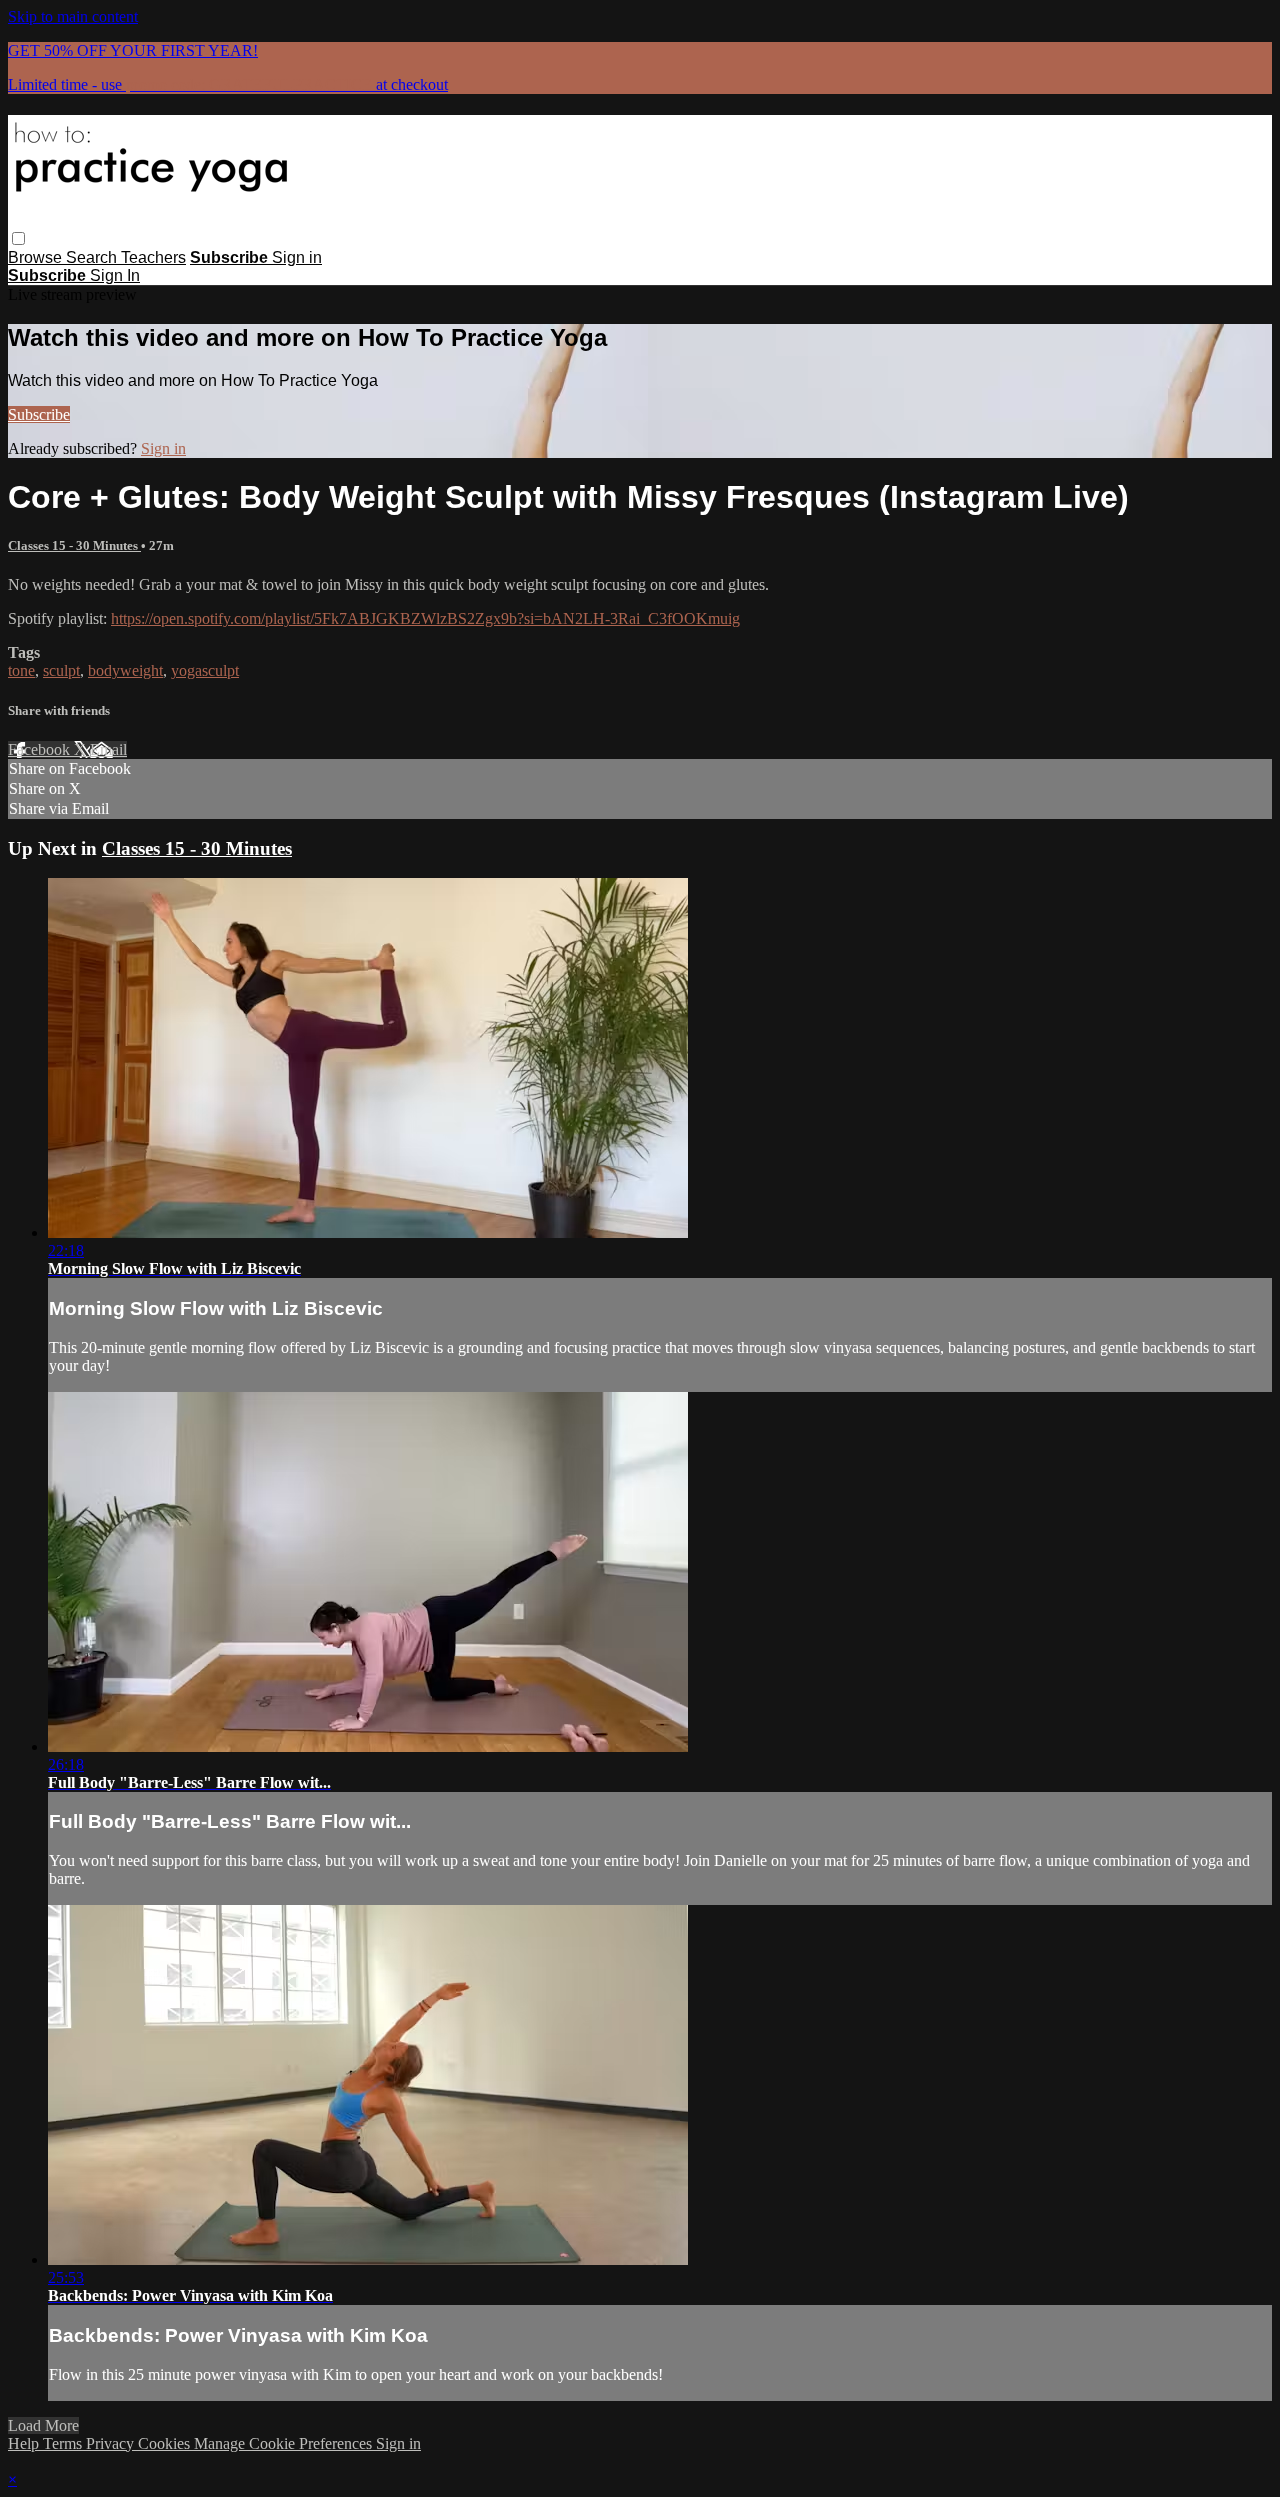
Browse (37, 257)
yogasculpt (205, 670)
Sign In (115, 275)
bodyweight (125, 670)
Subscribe (39, 414)
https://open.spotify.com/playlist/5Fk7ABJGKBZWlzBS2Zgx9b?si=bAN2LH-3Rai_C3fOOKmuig (425, 618)
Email (108, 749)
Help (25, 2443)
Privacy (112, 2443)
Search (93, 257)
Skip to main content (73, 16)
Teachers (153, 257)
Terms (64, 2443)
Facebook (41, 749)
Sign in (297, 257)
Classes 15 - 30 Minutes (74, 545)
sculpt (61, 670)
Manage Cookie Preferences (285, 2443)
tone (21, 670)
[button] (18, 238)
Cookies (166, 2443)
